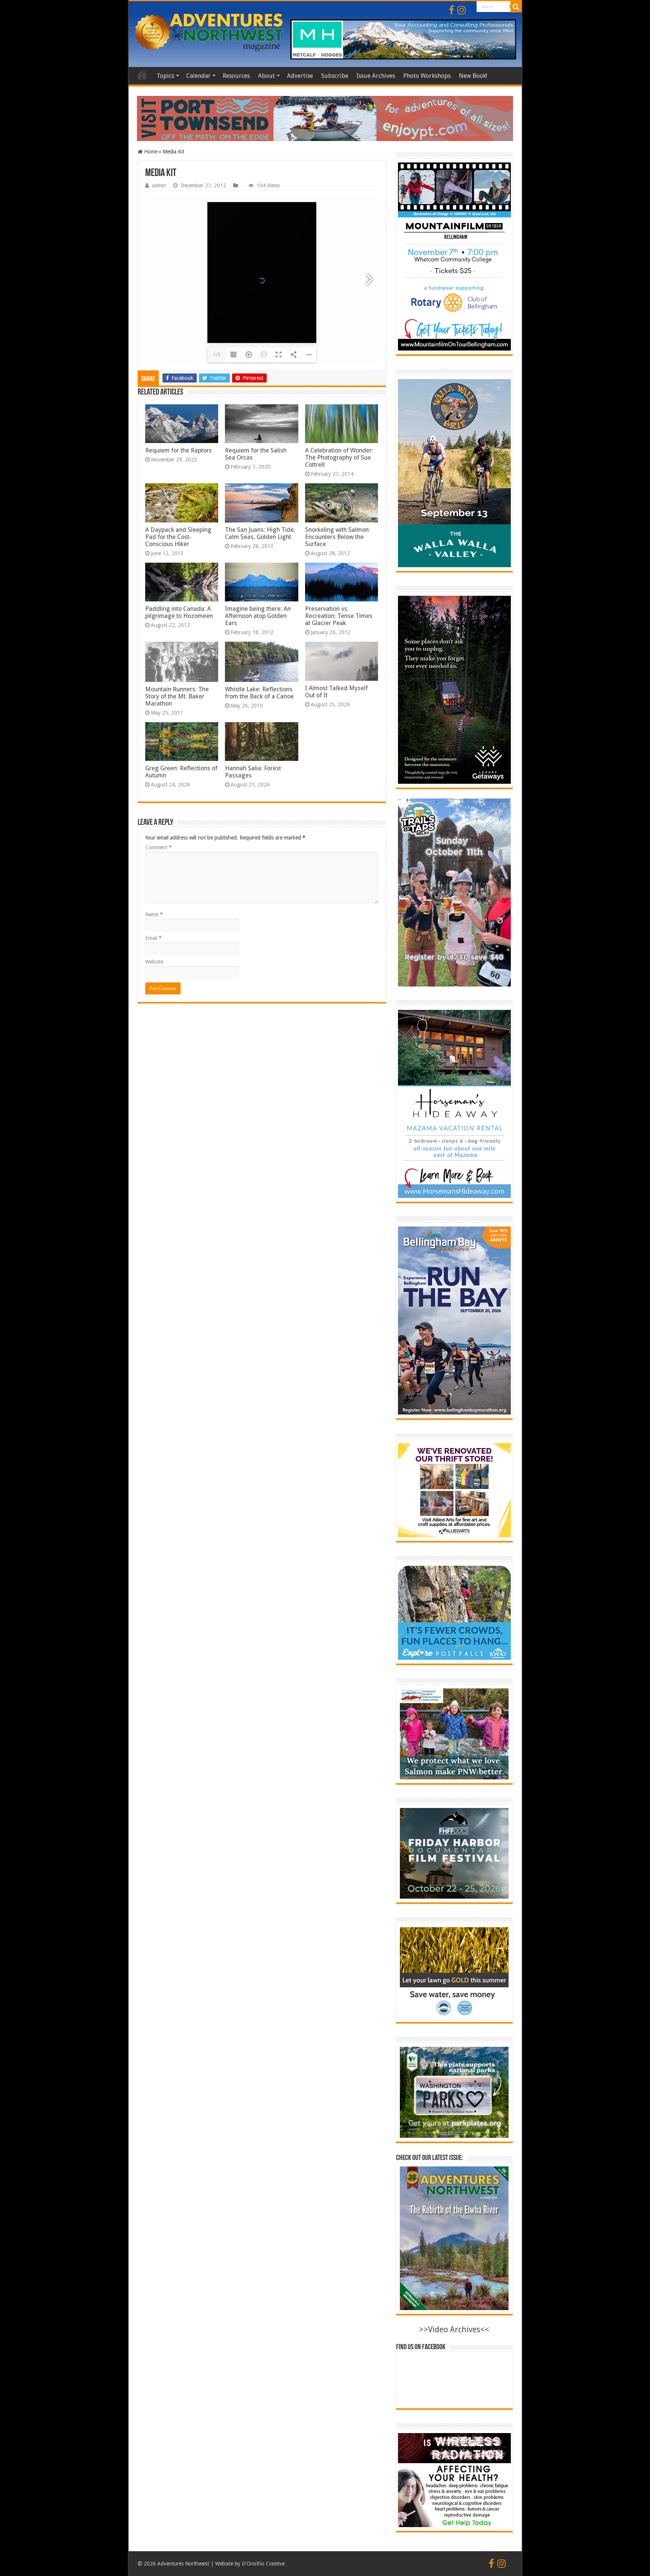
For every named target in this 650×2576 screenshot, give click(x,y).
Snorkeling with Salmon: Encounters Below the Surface (338, 537)
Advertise (300, 76)
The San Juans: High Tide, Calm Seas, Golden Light (260, 533)
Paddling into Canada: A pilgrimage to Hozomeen (179, 612)
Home (142, 75)
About (267, 76)
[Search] (516, 7)
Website (154, 962)
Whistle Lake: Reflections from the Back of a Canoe (259, 693)
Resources (236, 76)
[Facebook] (452, 10)
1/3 (217, 355)
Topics (165, 76)
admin (159, 185)
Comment (159, 847)
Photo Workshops (427, 76)
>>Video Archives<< (454, 2329)
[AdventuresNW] (210, 32)
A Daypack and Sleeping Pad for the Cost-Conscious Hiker (178, 537)
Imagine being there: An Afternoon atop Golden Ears (258, 616)
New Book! (473, 76)
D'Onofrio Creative (263, 2564)
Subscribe (335, 76)
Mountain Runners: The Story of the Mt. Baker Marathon (177, 696)
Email (153, 938)
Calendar (198, 76)
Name (154, 914)
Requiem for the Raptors (178, 450)
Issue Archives (376, 76)
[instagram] (462, 10)
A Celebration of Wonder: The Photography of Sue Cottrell (339, 458)
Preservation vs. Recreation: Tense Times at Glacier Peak (339, 616)
